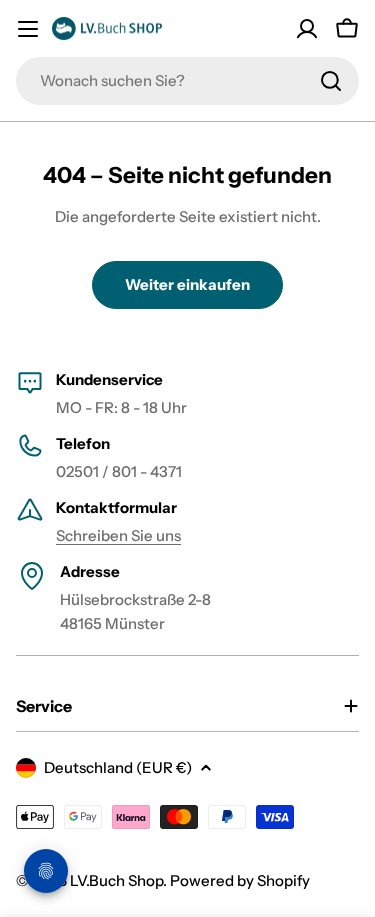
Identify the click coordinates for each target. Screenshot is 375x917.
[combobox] (187, 81)
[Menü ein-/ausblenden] (28, 29)
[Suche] (331, 81)
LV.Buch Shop (116, 880)
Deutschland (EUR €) (118, 767)
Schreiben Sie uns (118, 535)
